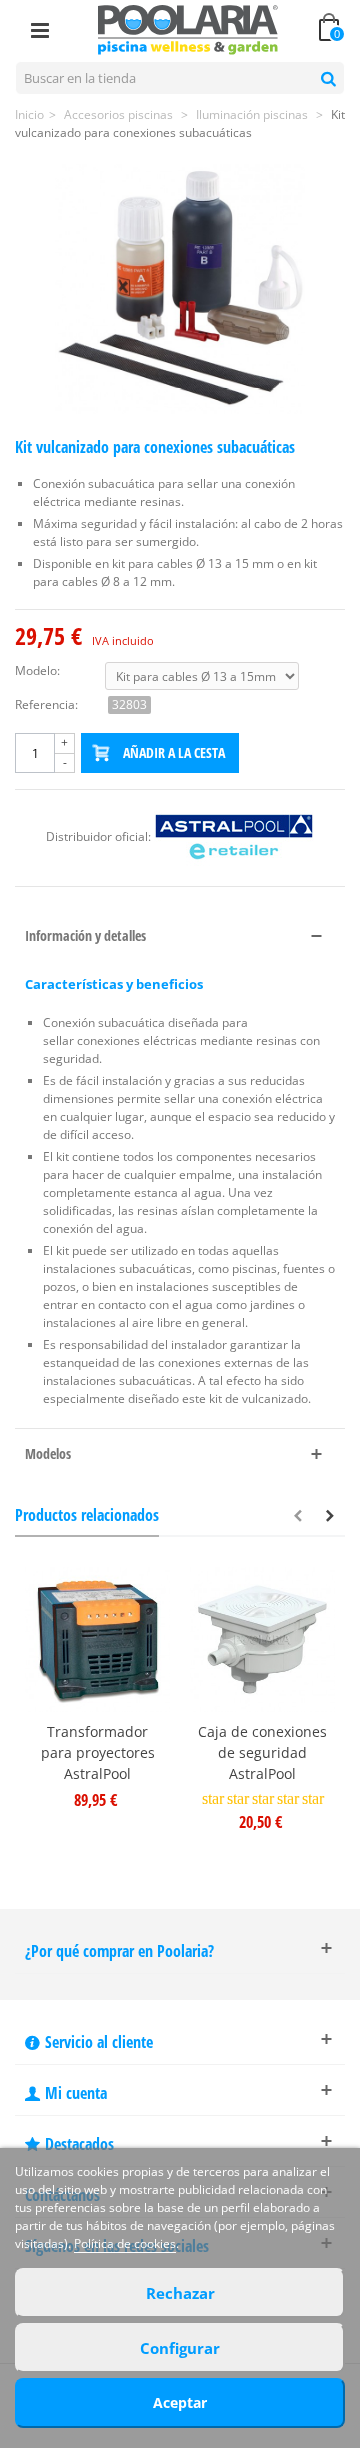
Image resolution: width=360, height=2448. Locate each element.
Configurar (180, 2348)
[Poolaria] (188, 28)
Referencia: (46, 704)
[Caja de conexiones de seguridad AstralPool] (262, 1639)
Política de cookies (125, 2243)
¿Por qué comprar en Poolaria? (119, 1951)
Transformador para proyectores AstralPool (98, 1752)
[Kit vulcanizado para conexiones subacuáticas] (180, 289)
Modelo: (37, 670)
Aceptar (180, 2402)
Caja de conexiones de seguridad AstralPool (262, 1752)
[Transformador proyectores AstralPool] (97, 1639)
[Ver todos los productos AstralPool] (234, 836)
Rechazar (180, 2293)
